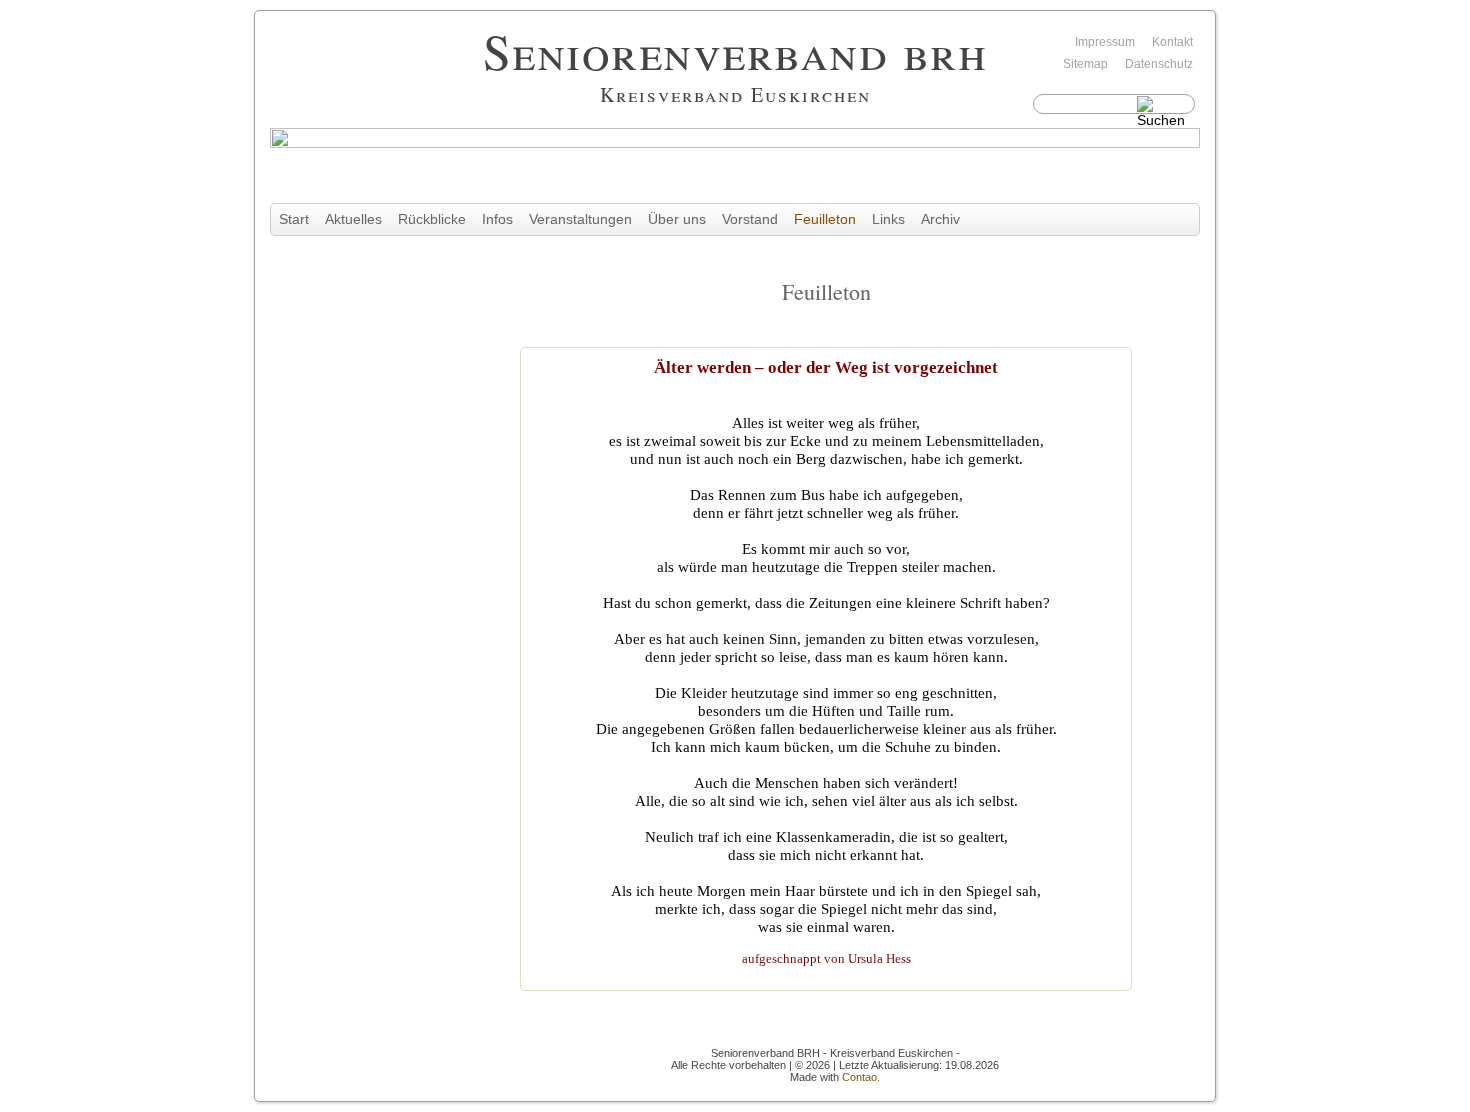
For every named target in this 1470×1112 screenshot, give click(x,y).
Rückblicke (432, 219)
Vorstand (750, 219)
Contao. (861, 1077)
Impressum (1105, 42)
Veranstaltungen (580, 219)
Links (888, 219)
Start (294, 219)
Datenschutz (1159, 64)
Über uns (677, 219)
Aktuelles (353, 219)
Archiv (940, 219)
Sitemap (1085, 64)
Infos (497, 219)
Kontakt (1172, 42)
